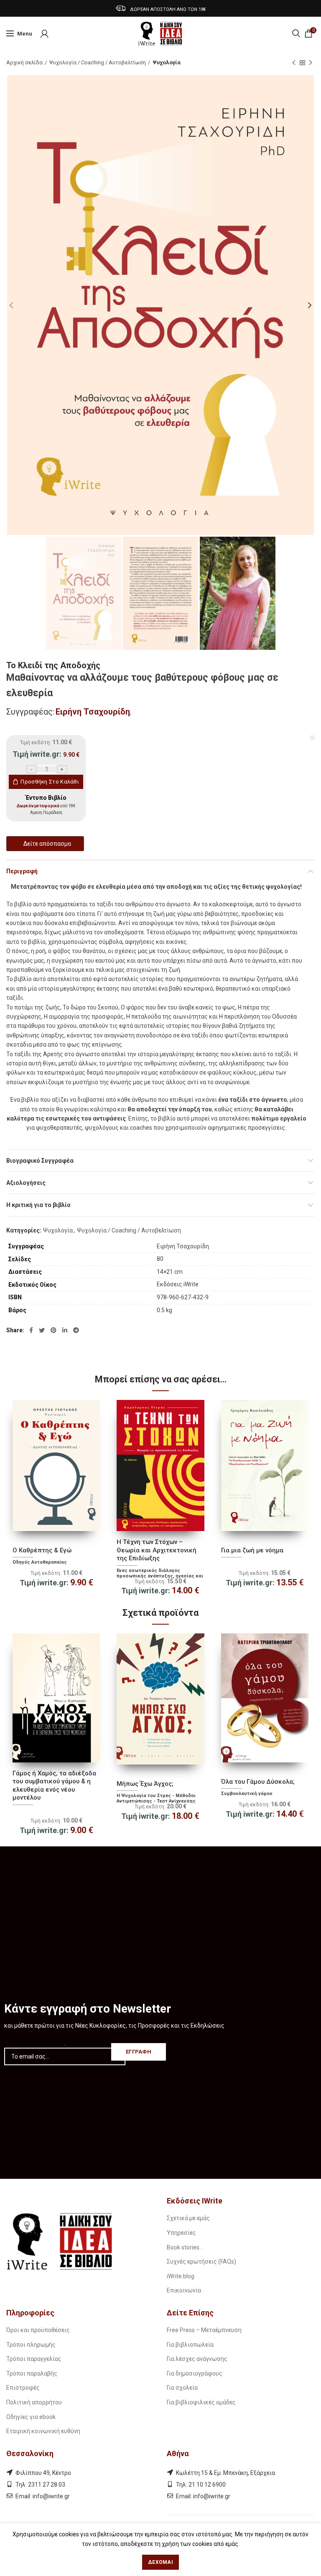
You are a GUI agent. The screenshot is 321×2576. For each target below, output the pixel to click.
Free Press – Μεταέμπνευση (204, 2330)
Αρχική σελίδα (24, 62)
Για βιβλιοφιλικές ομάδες (201, 2402)
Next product (311, 63)
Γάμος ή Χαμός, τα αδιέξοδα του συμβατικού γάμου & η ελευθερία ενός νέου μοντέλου (54, 1786)
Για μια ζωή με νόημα (252, 1550)
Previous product (294, 63)
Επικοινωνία (184, 2290)
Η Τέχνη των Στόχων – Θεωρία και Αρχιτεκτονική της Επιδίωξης (157, 1550)
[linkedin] (65, 1330)
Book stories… (185, 2247)
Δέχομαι (160, 2562)
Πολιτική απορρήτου (34, 2402)
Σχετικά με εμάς (188, 2218)
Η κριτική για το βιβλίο (38, 1205)
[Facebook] (31, 1330)
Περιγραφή (22, 871)
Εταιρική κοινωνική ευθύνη (43, 2431)
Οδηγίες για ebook (31, 2417)
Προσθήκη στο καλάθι (50, 782)
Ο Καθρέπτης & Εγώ (42, 1550)
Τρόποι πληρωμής (31, 2345)
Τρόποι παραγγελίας (34, 2359)
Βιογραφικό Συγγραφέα (40, 1161)
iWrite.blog (181, 2276)
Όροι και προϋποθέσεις (38, 2330)
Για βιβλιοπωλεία (190, 2345)
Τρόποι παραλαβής (32, 2373)
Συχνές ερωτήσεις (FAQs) (201, 2262)
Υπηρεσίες (181, 2233)
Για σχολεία (182, 2388)
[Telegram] (76, 1330)
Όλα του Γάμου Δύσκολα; (258, 1782)
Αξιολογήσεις (26, 1183)
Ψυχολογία (167, 62)
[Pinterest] (53, 1330)
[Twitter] (42, 1330)
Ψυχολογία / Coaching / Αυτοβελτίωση (98, 62)
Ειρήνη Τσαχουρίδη (93, 712)
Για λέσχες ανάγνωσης (197, 2359)
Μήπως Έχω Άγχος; (145, 1784)
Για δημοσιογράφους (195, 2373)
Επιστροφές (23, 2388)
